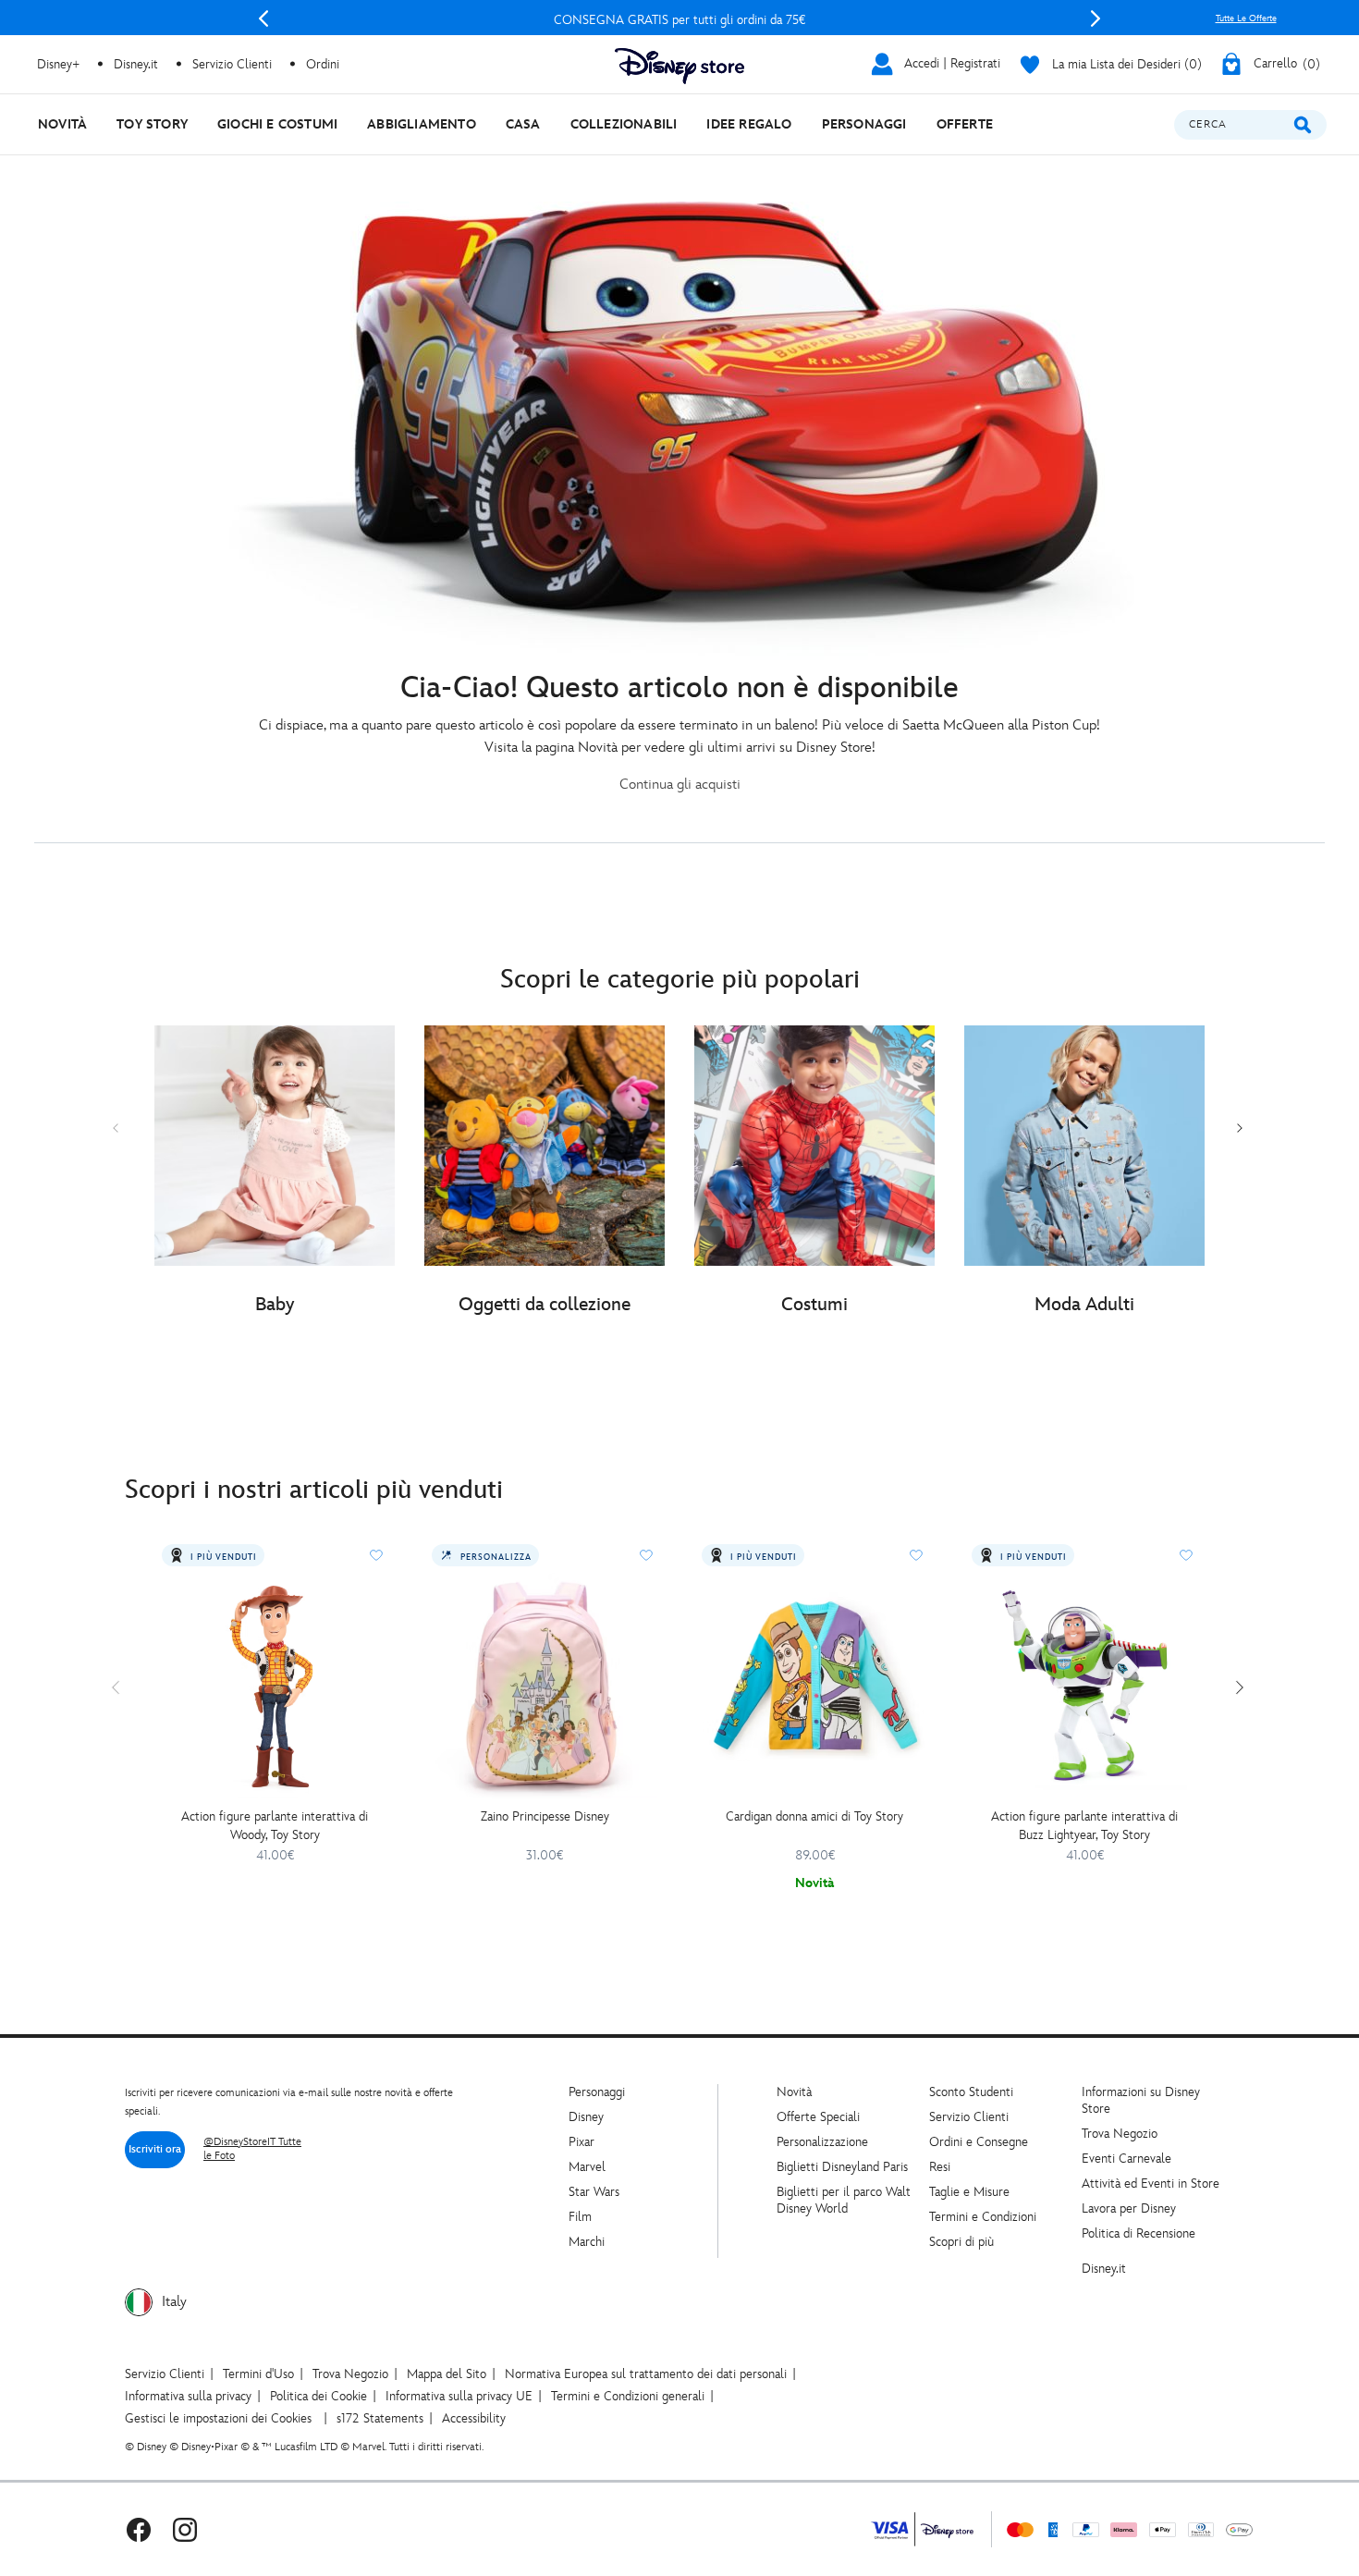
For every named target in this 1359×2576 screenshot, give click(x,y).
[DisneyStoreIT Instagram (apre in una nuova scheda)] (185, 2529)
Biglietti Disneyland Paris (842, 2167)
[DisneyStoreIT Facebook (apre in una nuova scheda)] (139, 2529)
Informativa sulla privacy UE (459, 2396)
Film (580, 2217)
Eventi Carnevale (1126, 2159)
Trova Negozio (1120, 2134)
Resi (940, 2167)
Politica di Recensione (1139, 2233)
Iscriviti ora (155, 2149)
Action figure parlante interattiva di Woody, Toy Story (275, 1826)
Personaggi (597, 2092)
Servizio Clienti (969, 2117)
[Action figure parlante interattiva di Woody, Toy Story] (275, 1686)
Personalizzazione (822, 2142)
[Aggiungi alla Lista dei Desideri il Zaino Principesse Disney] (646, 1555)
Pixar (582, 2142)
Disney (586, 2117)
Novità (794, 2092)
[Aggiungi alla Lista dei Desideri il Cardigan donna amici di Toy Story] (916, 1555)
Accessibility (474, 2418)
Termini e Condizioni (983, 2217)
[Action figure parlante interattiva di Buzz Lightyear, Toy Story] (1084, 1686)
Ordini (323, 64)
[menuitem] (62, 124)
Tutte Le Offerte (1246, 18)
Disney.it (1104, 2269)
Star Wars (594, 2192)
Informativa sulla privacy (188, 2396)
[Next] (1096, 18)
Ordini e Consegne (979, 2142)
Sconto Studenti (971, 2092)
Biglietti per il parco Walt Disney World (844, 2200)
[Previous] (263, 18)
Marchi (587, 2242)
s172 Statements (380, 2418)
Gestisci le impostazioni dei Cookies (218, 2418)
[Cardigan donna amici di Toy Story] (814, 1686)
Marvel (587, 2167)
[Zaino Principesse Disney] (545, 1686)
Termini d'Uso (258, 2374)
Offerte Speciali (818, 2117)
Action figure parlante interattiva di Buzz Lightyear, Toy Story (1084, 1826)
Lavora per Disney (1129, 2208)
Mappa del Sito (447, 2374)
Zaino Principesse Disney (545, 1816)
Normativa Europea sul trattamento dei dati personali (646, 2374)
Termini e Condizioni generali (628, 2396)
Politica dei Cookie (318, 2396)
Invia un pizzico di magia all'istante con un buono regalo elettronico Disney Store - (680, 20)
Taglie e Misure (969, 2192)
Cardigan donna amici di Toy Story (814, 1816)
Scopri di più (961, 2242)
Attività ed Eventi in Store (1151, 2183)
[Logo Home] (679, 66)
